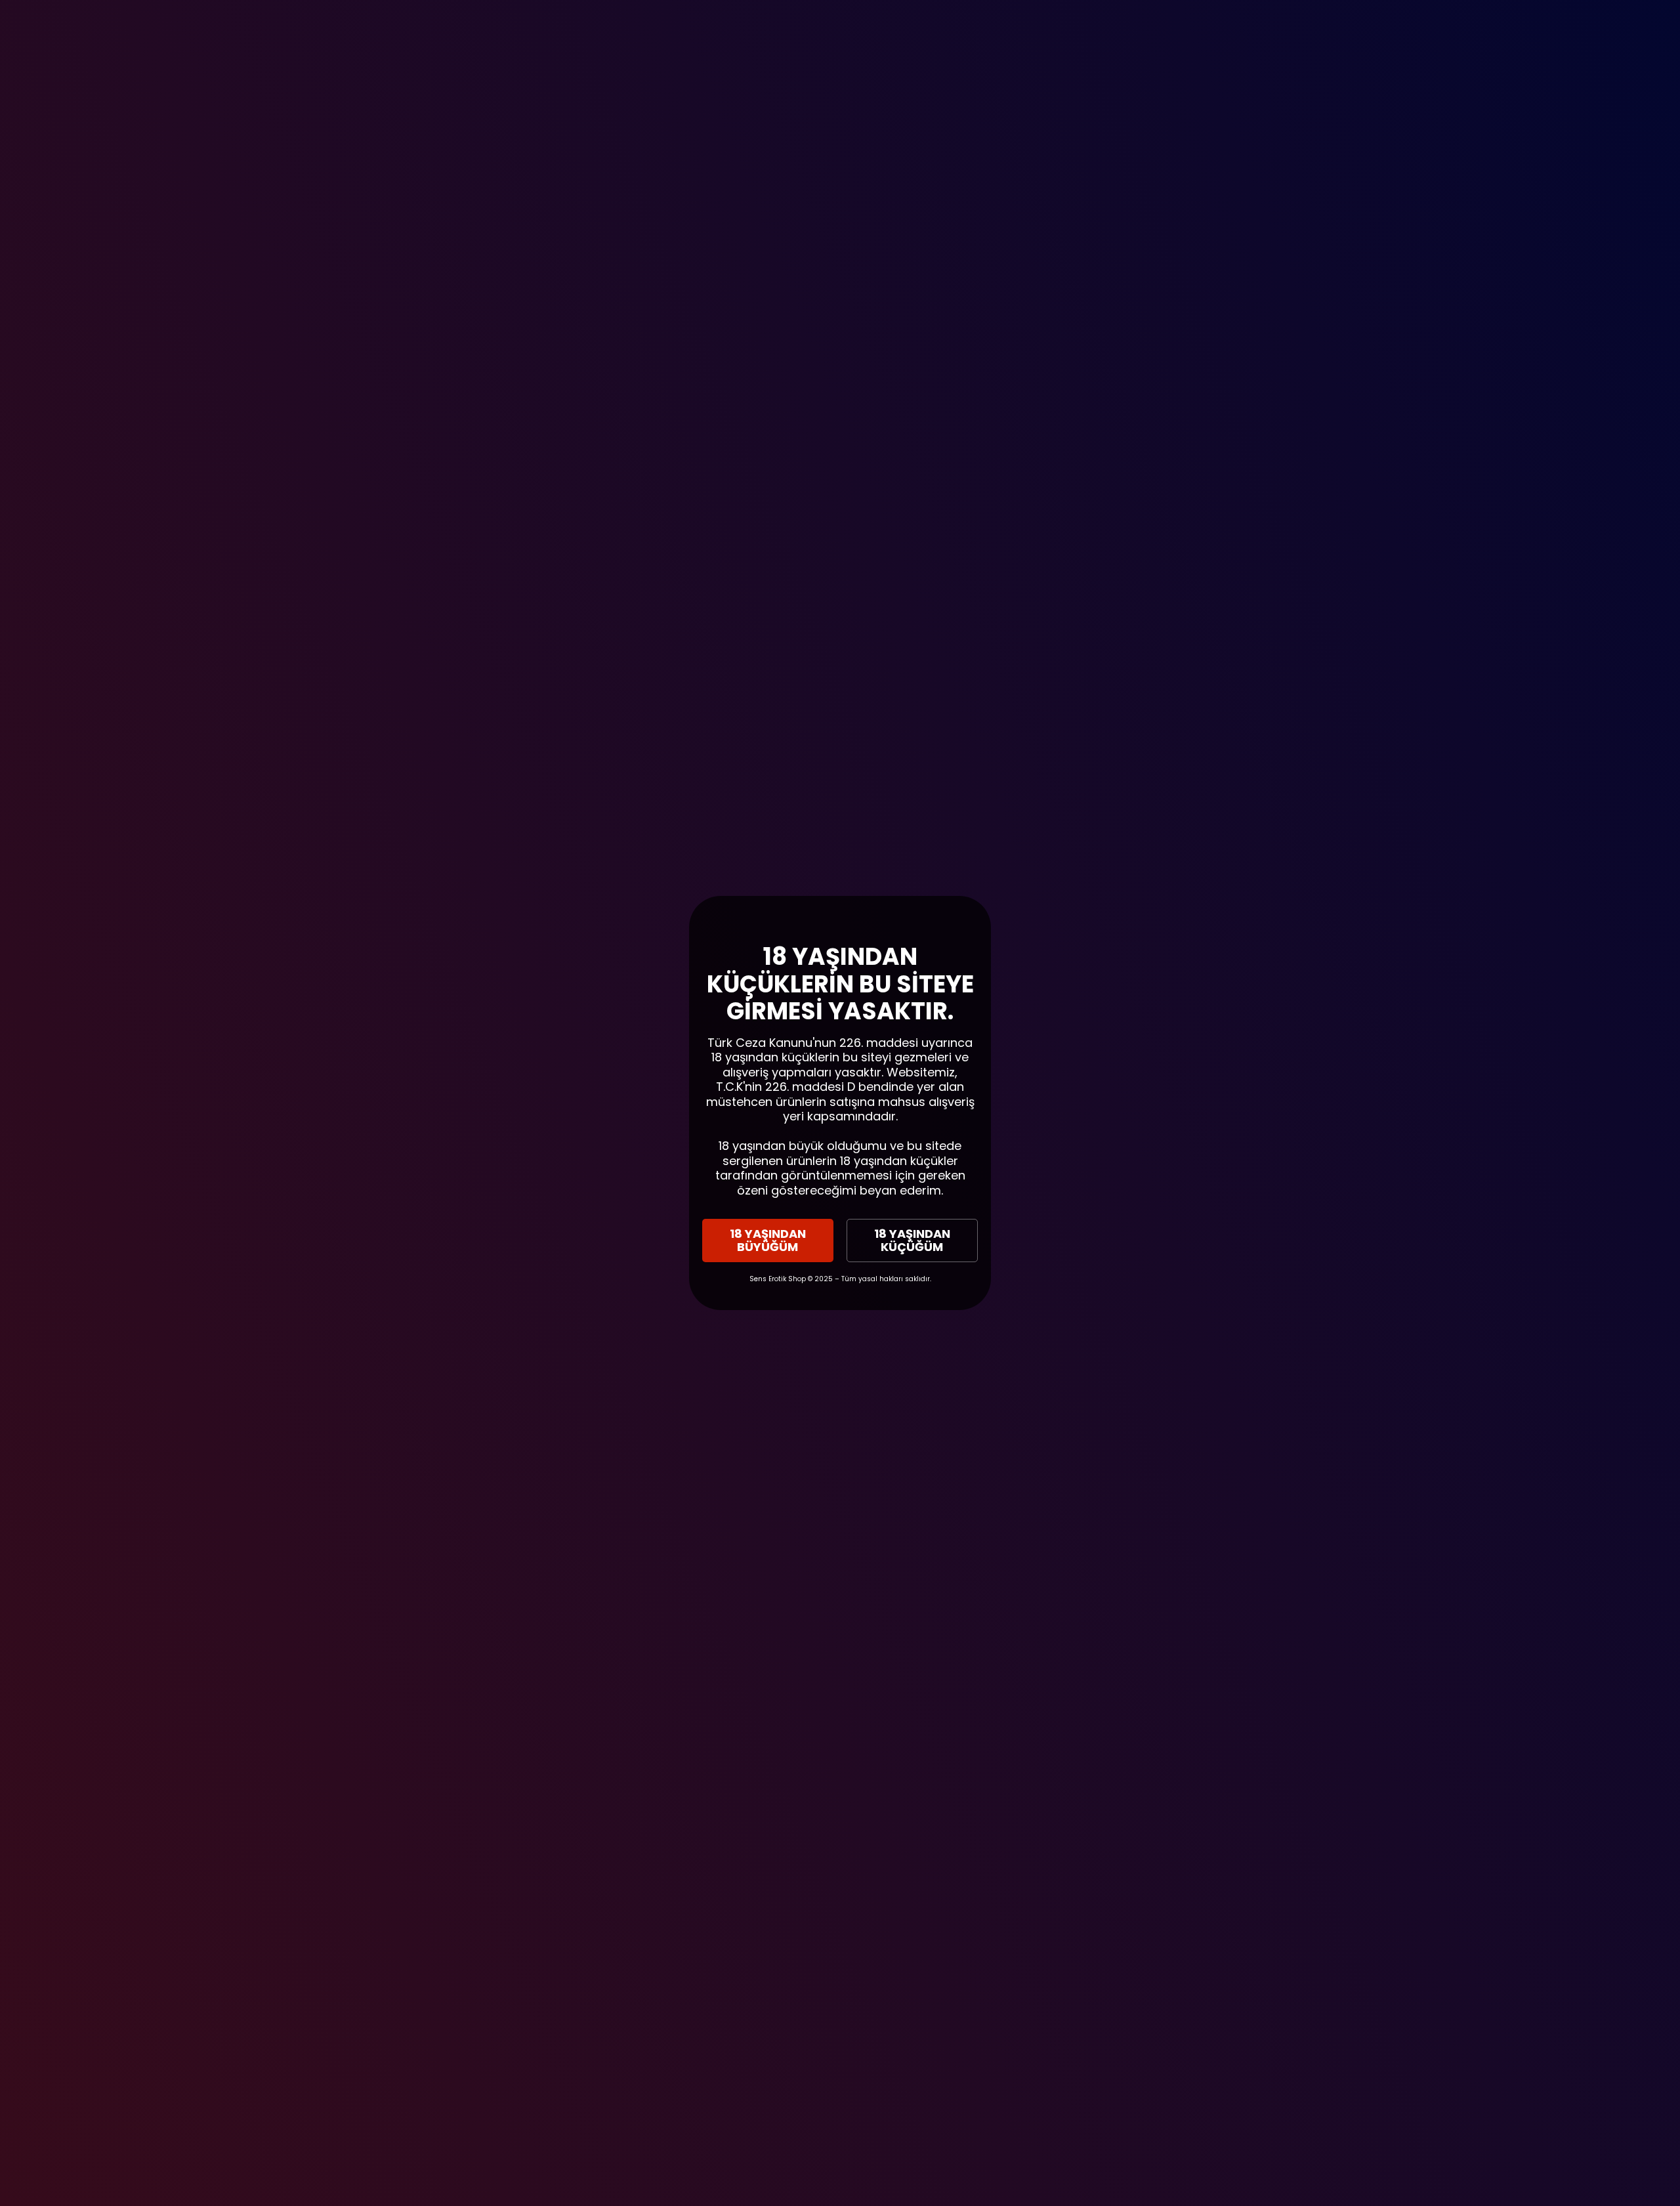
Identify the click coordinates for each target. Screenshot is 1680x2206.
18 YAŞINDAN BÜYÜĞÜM (768, 1240)
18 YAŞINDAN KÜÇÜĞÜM (912, 1240)
